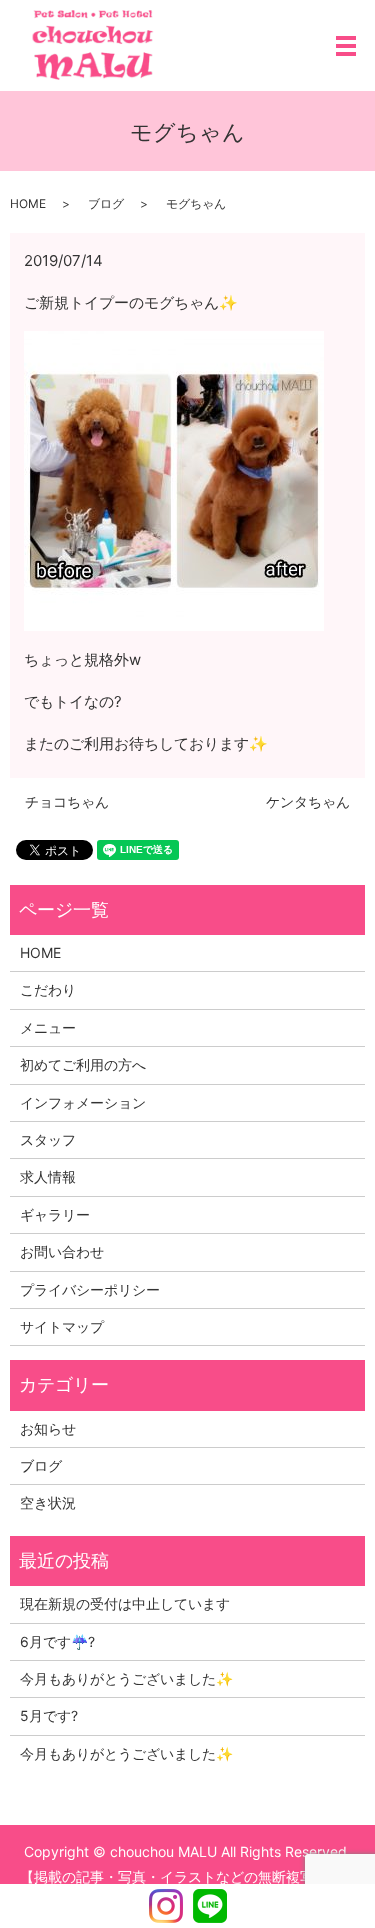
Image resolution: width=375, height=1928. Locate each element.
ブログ (106, 203)
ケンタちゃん (308, 801)
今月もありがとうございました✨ (126, 1678)
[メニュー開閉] (346, 46)
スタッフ (48, 1139)
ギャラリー (55, 1214)
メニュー (48, 1027)
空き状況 (48, 1502)
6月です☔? (57, 1641)
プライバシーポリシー (90, 1289)
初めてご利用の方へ (83, 1064)
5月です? (49, 1715)
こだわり (48, 989)
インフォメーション (83, 1102)
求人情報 (48, 1176)
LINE (210, 1906)
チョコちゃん (67, 801)
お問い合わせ (62, 1251)
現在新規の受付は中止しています (125, 1603)
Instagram (166, 1906)
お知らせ (48, 1428)
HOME (28, 203)
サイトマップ (62, 1326)
